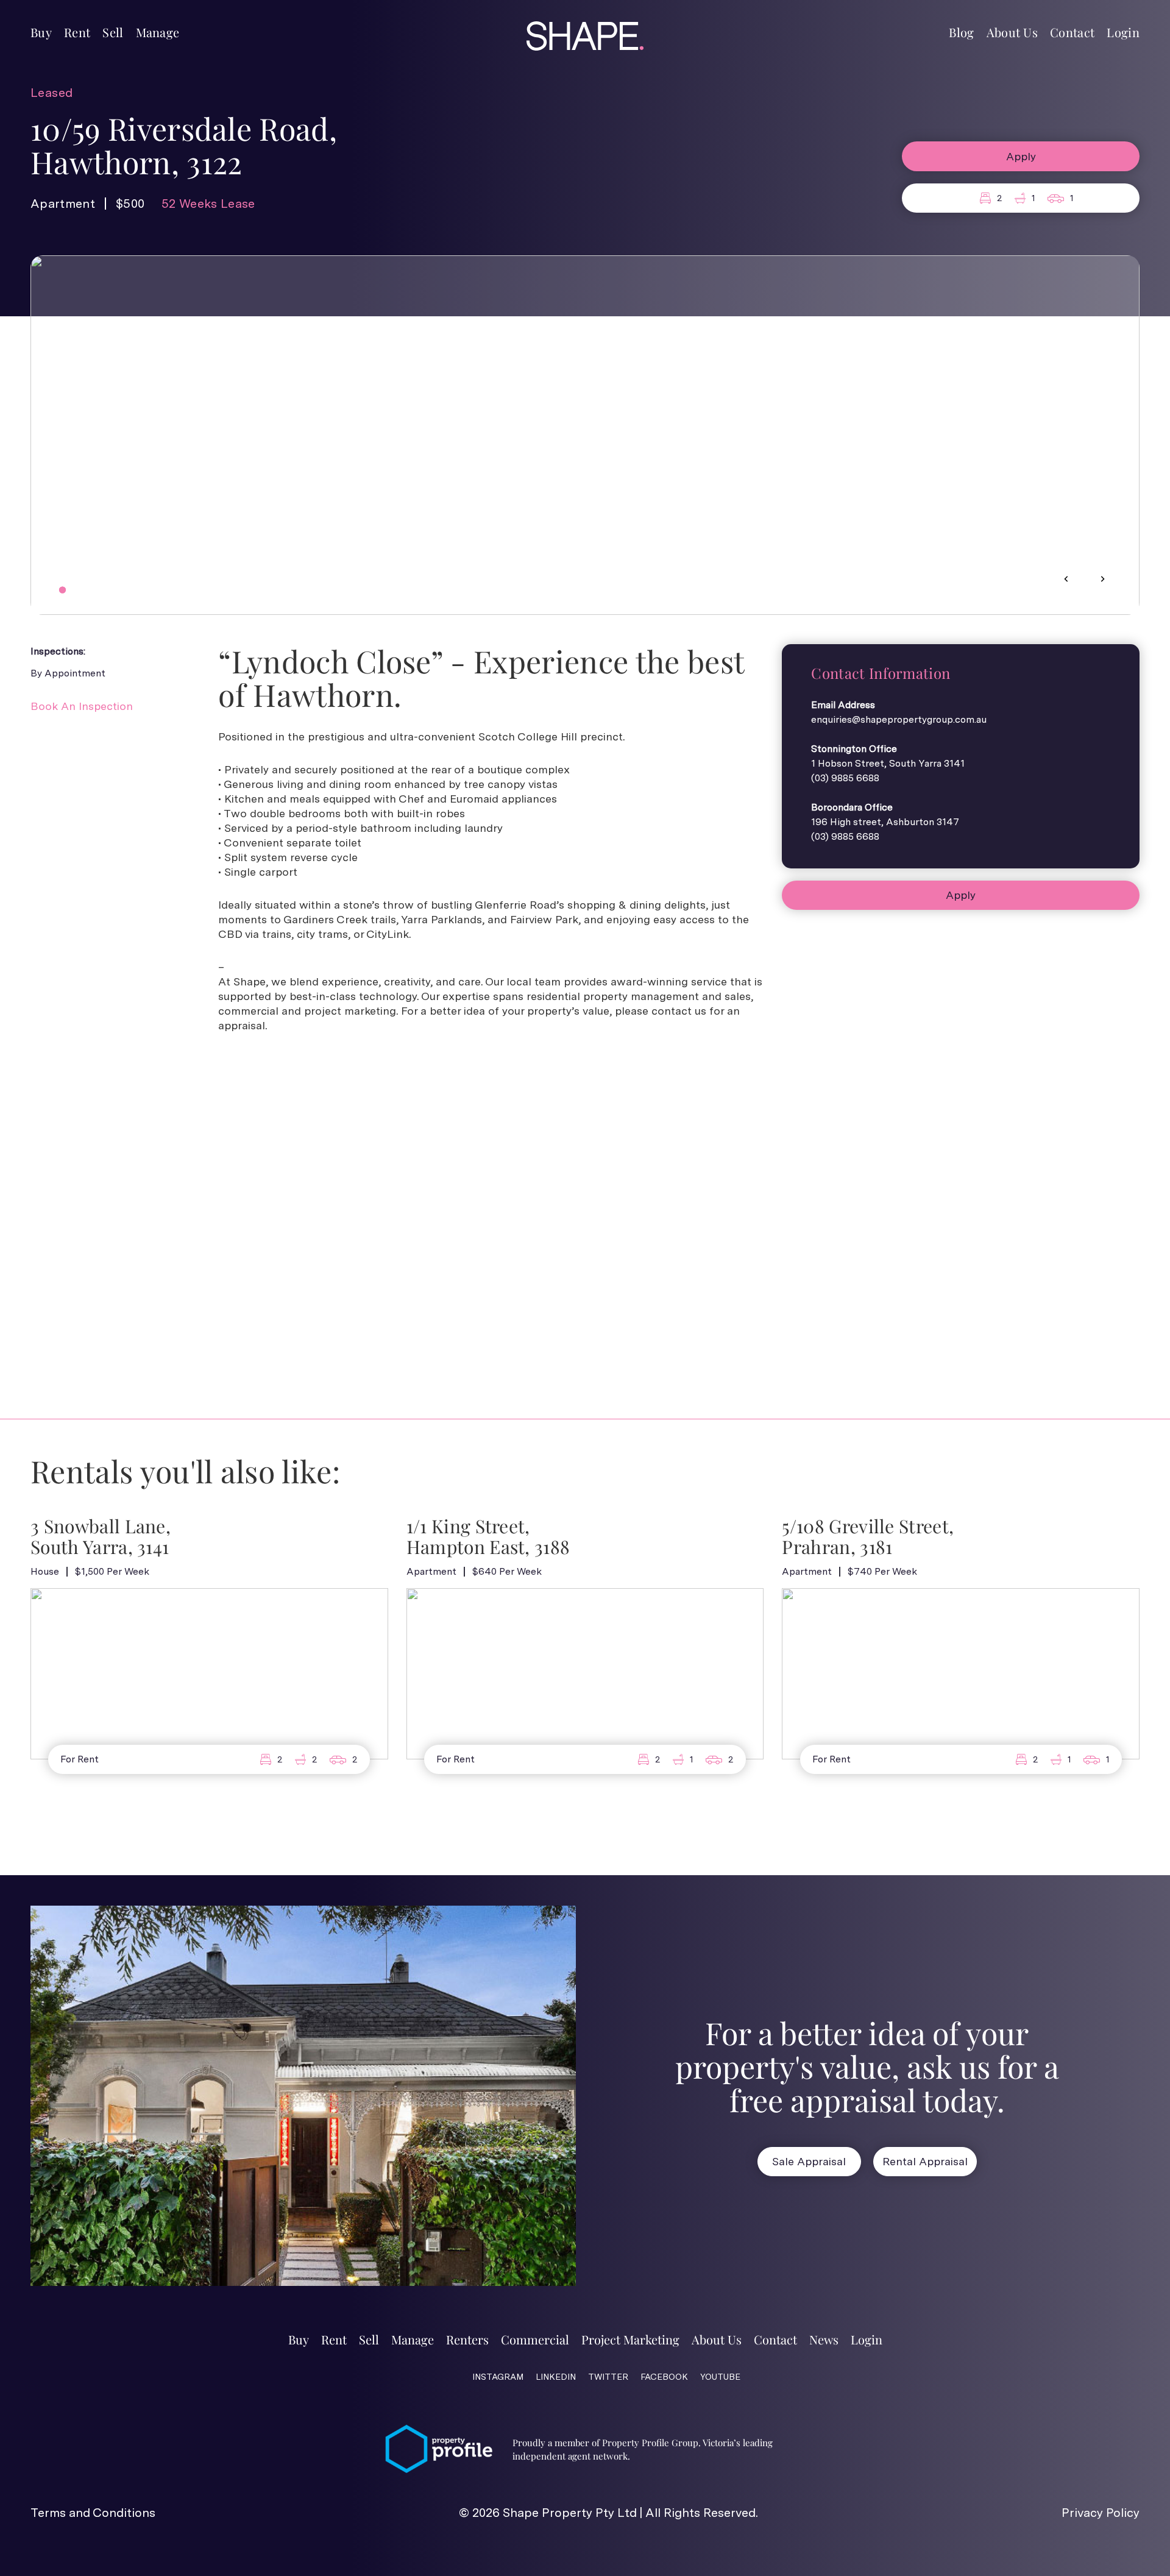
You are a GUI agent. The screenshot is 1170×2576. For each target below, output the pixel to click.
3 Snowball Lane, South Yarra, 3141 (101, 1537)
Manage (158, 32)
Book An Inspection (82, 706)
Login (1123, 32)
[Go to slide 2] (71, 590)
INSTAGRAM (498, 2377)
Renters (467, 2339)
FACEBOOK (664, 2377)
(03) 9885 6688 (845, 778)
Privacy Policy (1101, 2513)
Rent (77, 32)
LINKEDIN (556, 2377)
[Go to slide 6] (105, 590)
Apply (1021, 156)
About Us (1012, 32)
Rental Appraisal (925, 2161)
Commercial (535, 2339)
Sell (113, 32)
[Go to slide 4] (88, 590)
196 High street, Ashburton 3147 (885, 822)
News (824, 2339)
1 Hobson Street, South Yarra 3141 (888, 763)
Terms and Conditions (93, 2513)
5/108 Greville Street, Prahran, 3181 (868, 1537)
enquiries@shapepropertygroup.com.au (899, 719)
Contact (1072, 32)
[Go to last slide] (1066, 579)
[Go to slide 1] (62, 590)
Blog (961, 32)
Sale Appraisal (809, 2161)
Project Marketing (630, 2339)
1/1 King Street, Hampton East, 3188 (488, 1537)
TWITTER (608, 2377)
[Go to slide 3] (80, 590)
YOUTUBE (720, 2377)
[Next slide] (1102, 579)
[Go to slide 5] (97, 590)
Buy (41, 32)
